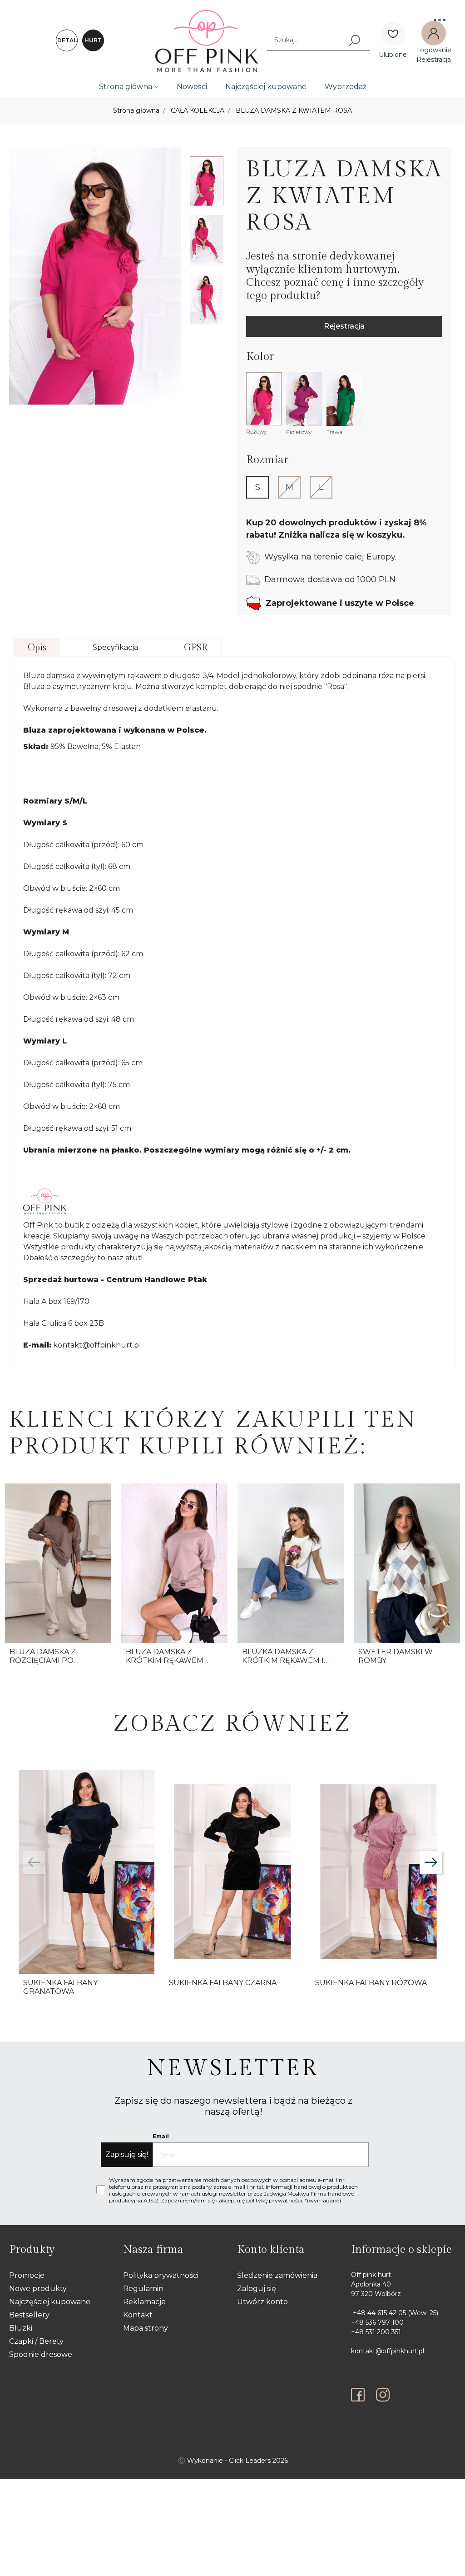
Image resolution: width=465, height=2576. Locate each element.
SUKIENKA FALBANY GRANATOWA (60, 1987)
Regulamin (143, 2289)
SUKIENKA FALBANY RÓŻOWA (371, 1983)
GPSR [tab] (196, 648)
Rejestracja (344, 326)
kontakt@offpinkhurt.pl (388, 2351)
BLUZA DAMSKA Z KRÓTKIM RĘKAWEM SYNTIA (165, 1660)
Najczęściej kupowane (266, 87)
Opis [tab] (37, 648)
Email (161, 2136)
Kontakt (138, 2315)
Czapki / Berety (36, 2341)
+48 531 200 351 (376, 2332)
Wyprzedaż (346, 87)
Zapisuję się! (127, 2154)
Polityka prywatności (161, 2275)
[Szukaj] (355, 40)
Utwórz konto (262, 2302)
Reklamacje (144, 2302)
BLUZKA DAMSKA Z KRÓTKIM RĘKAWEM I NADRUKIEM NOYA (283, 1660)
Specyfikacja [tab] (115, 647)
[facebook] (360, 2395)
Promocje (27, 2275)
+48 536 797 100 (377, 2322)
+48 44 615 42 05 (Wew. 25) (395, 2313)
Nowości (192, 87)
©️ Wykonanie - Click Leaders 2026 (233, 2461)
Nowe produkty (38, 2289)
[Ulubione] (393, 34)
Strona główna (126, 87)
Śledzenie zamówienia (277, 2275)
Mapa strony (146, 2328)
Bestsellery (29, 2315)
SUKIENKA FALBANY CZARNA (223, 1983)
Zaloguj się (257, 2289)
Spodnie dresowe (41, 2354)
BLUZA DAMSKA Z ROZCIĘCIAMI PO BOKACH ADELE (43, 1660)
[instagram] (383, 2395)
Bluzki (21, 2328)
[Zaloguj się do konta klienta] (434, 33)
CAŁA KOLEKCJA (198, 110)
